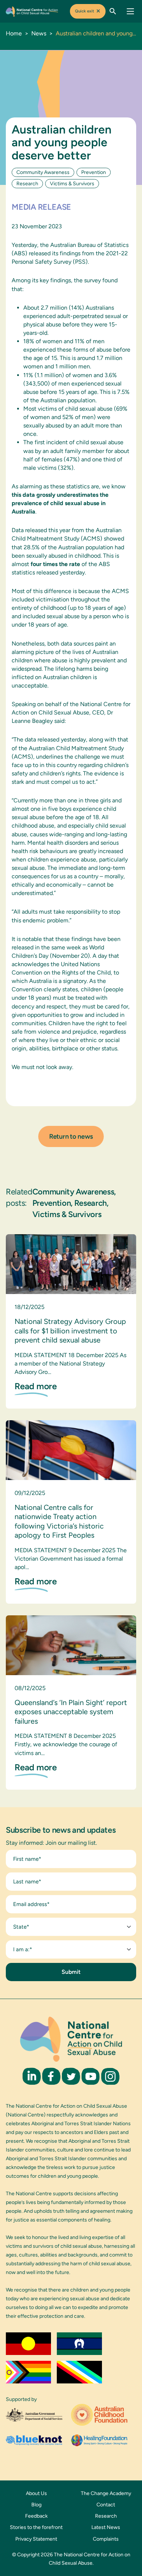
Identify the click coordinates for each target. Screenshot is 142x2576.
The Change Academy (106, 2493)
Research (106, 2516)
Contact (106, 2505)
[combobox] (71, 1927)
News (39, 33)
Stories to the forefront (36, 2527)
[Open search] (113, 11)
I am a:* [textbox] (23, 1949)
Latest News (106, 2527)
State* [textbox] (21, 1927)
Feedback (36, 2516)
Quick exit (88, 11)
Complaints (106, 2539)
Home (14, 33)
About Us (36, 2493)
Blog (36, 2505)
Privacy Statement (36, 2539)
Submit (71, 1972)
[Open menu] (130, 11)
